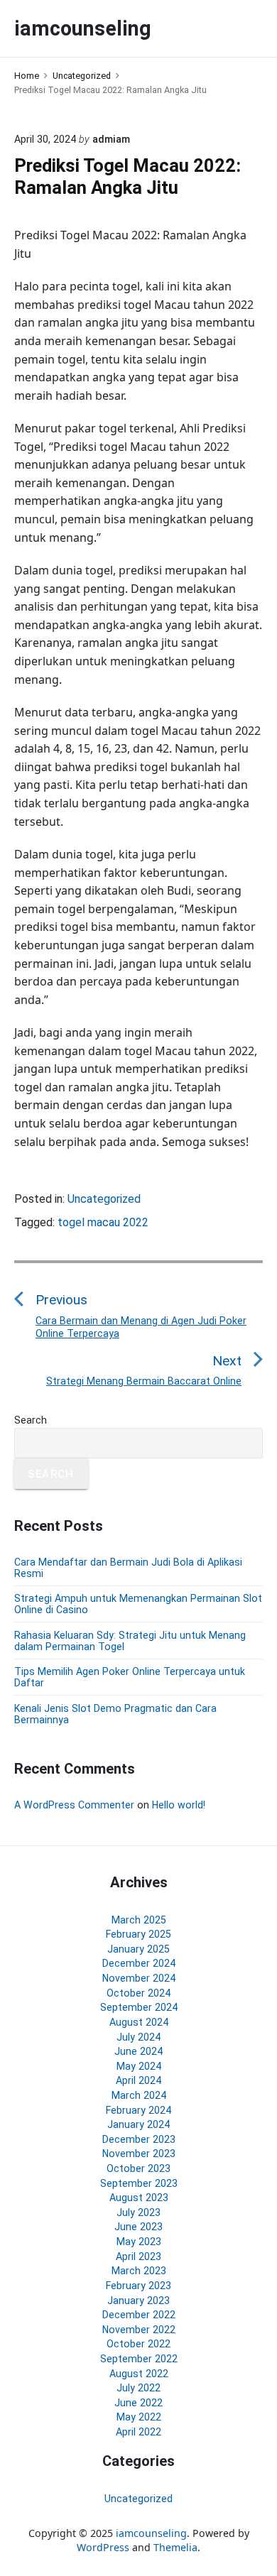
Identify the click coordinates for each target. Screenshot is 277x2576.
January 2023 (138, 2301)
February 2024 (138, 2110)
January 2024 (138, 2124)
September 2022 (139, 2359)
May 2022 (139, 2417)
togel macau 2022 (103, 1222)
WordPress (103, 2547)
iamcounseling (151, 2533)
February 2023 (138, 2286)
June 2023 (138, 2227)
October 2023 (138, 2168)
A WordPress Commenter (74, 1805)
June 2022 (138, 2403)
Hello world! (179, 1805)
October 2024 (138, 1993)
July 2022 (138, 2388)
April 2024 (138, 2080)
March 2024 (139, 2095)
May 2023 (139, 2242)
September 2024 (139, 2007)
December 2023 (139, 2139)
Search (31, 1420)
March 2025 (139, 1920)
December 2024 (139, 1963)
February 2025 (138, 1934)
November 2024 (139, 1978)
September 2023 (139, 2183)
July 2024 (138, 2037)
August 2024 (139, 2022)
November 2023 (139, 2154)
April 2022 (138, 2432)
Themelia (175, 2547)
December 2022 (139, 2315)
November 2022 (139, 2330)
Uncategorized (104, 1199)
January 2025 (138, 1949)
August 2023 (139, 2198)
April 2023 (138, 2256)
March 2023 (139, 2271)
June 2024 (138, 2051)
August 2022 (139, 2374)
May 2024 (139, 2066)
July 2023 (138, 2212)
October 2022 (138, 2344)
